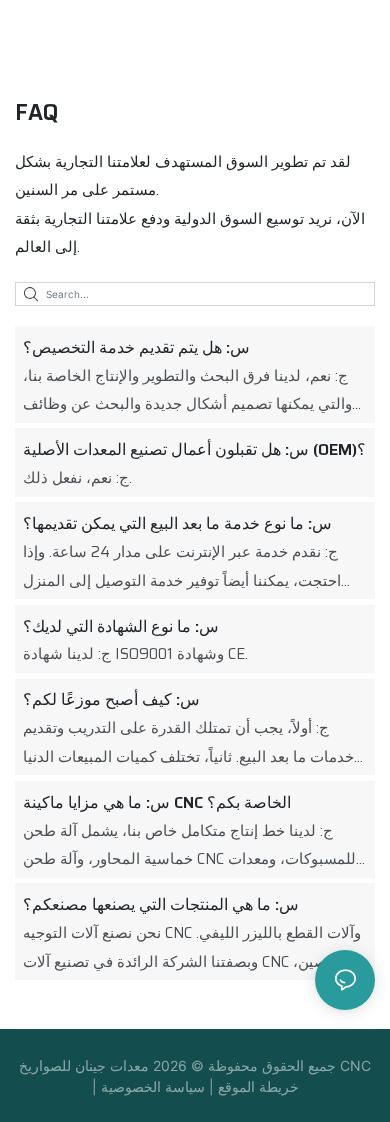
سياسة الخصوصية (155, 1086)
